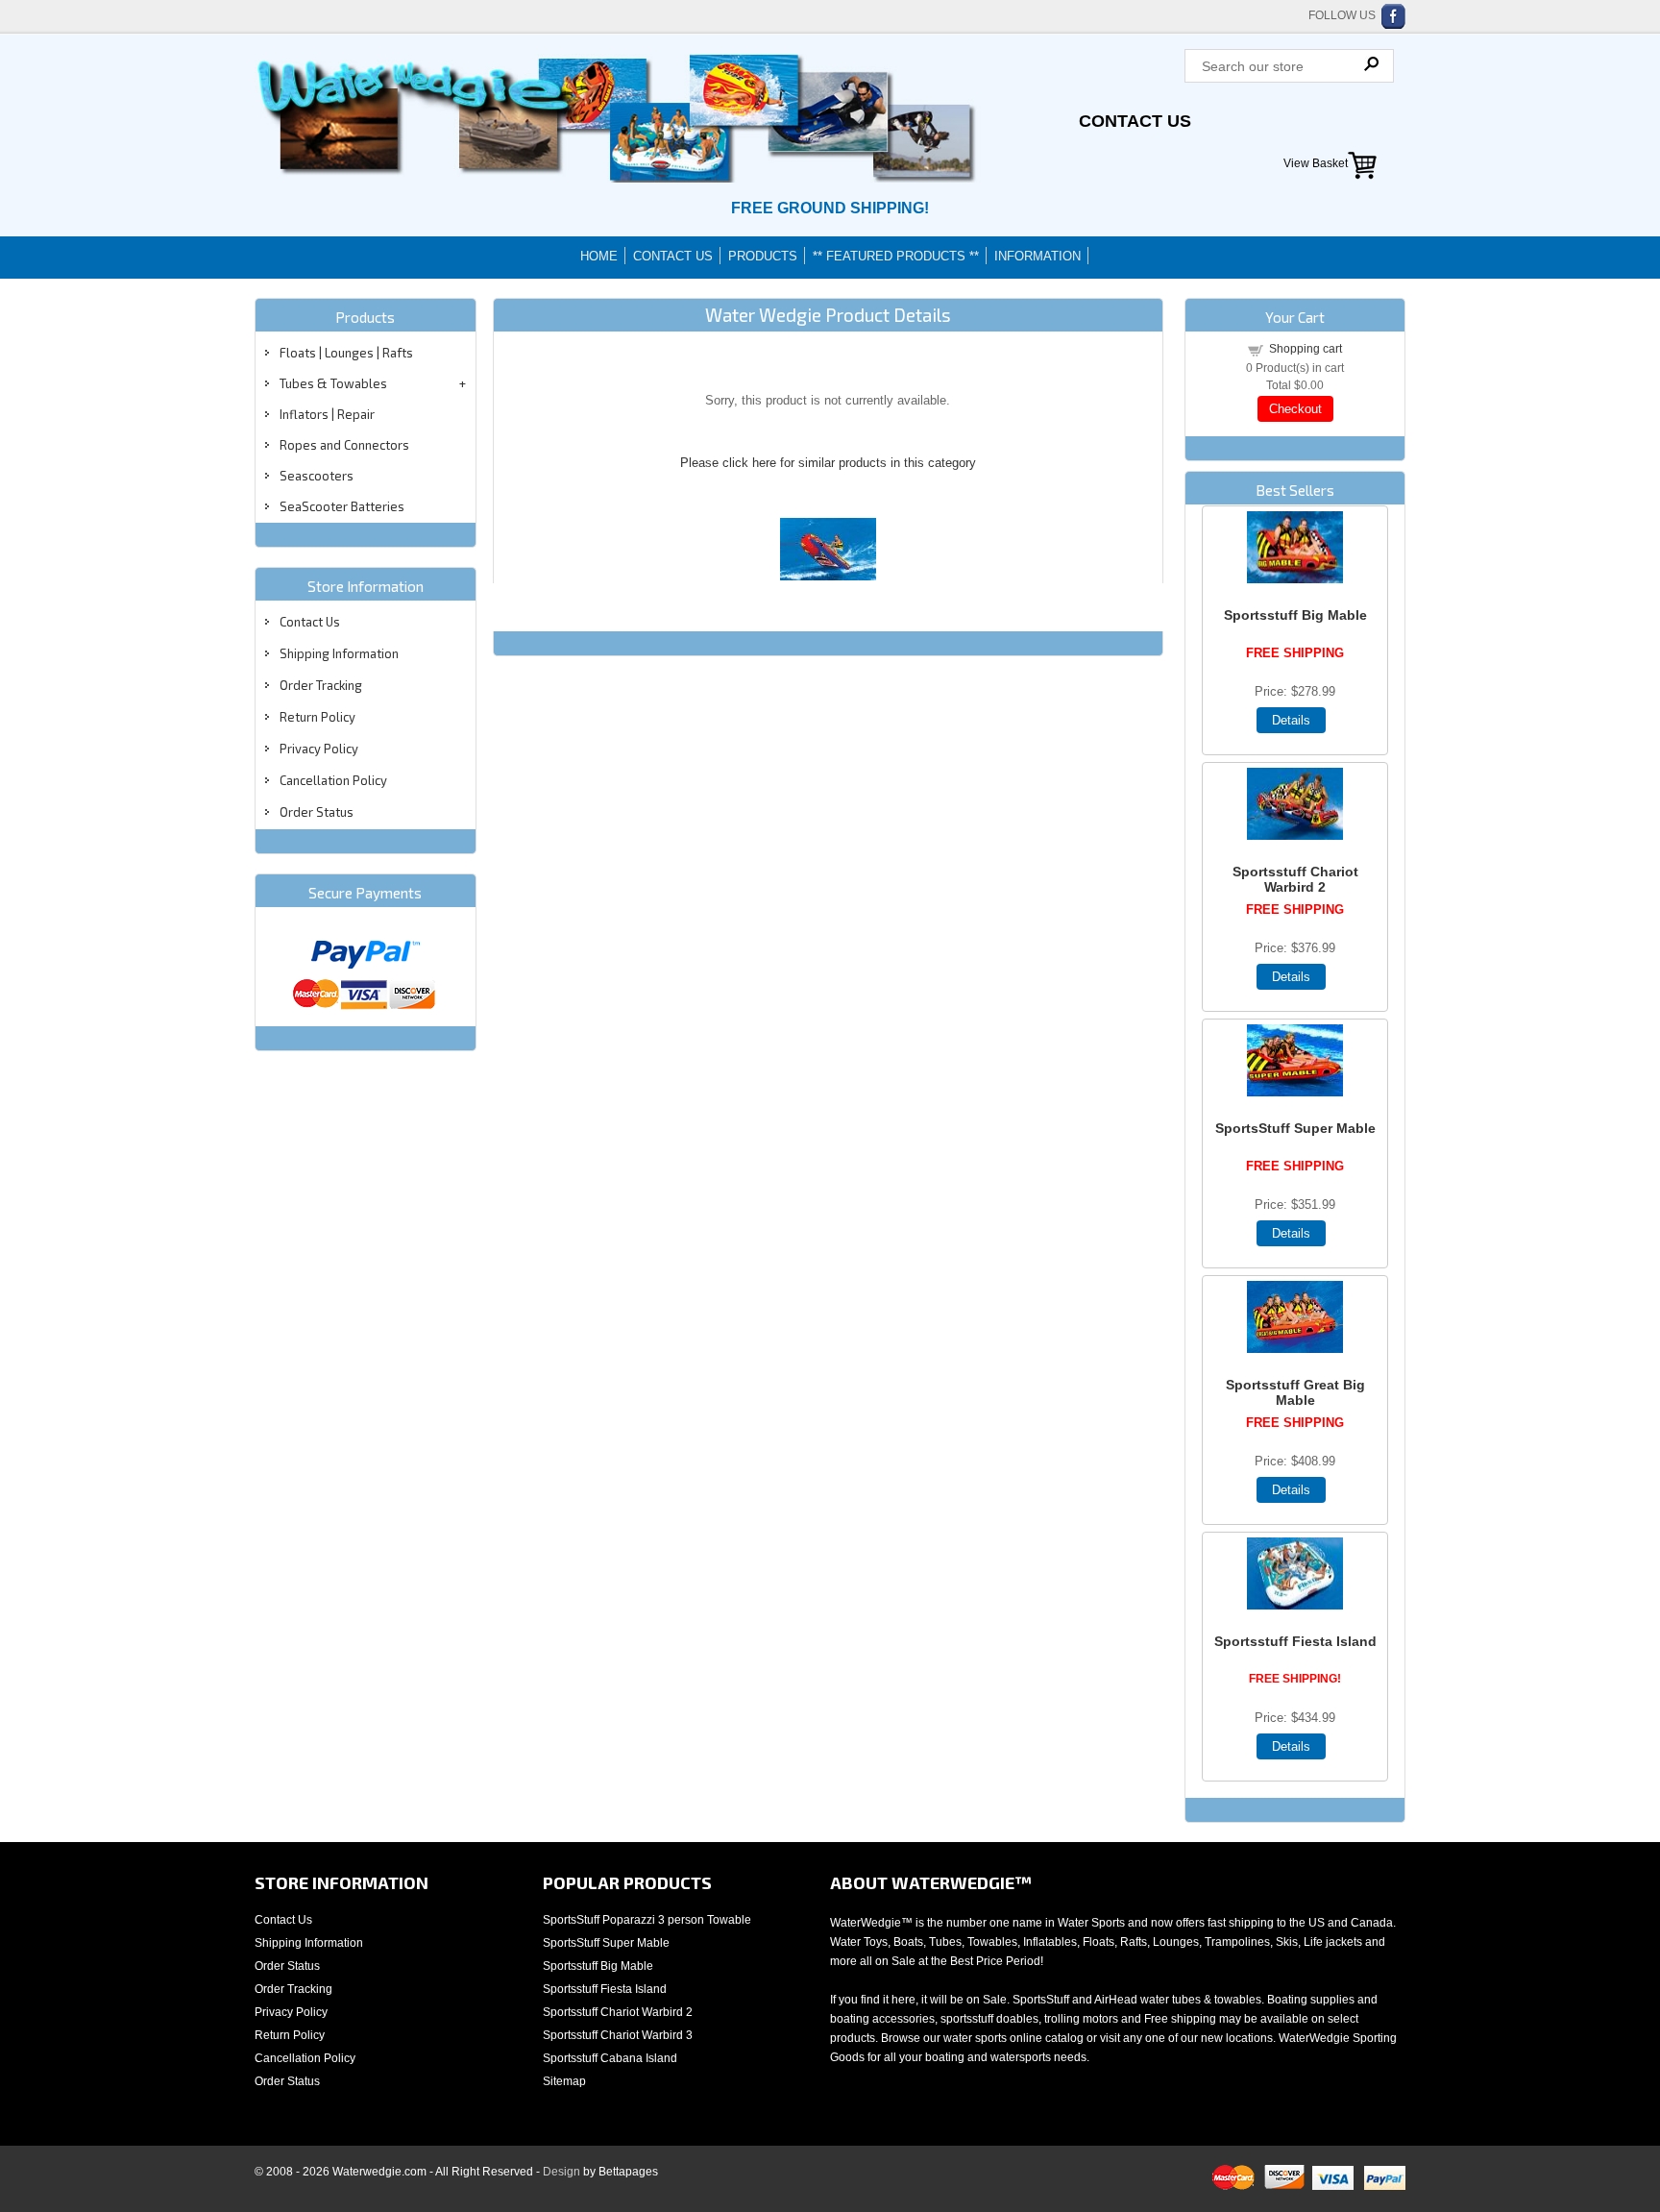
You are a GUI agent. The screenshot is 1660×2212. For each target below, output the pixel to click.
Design (561, 2172)
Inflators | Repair (327, 414)
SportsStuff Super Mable (1295, 1128)
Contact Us (1135, 121)
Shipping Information (339, 653)
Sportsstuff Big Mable (1295, 615)
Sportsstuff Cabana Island (610, 2058)
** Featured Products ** (896, 256)
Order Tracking (321, 685)
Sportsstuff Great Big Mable (1295, 1392)
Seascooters (317, 476)
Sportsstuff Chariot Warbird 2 (1295, 879)
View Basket (1316, 163)
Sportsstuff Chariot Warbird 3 (618, 2035)
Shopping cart (1306, 349)
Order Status (317, 812)
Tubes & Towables (333, 383)
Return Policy (317, 717)
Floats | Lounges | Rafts (346, 353)
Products (763, 256)
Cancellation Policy (333, 780)
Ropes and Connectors (344, 445)
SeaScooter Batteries (342, 506)
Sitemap (564, 2081)
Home (599, 256)
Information (1037, 256)
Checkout (1295, 409)
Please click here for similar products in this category (828, 463)
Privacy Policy (319, 749)
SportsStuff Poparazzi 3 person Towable (647, 1920)
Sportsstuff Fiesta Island (1295, 1641)
